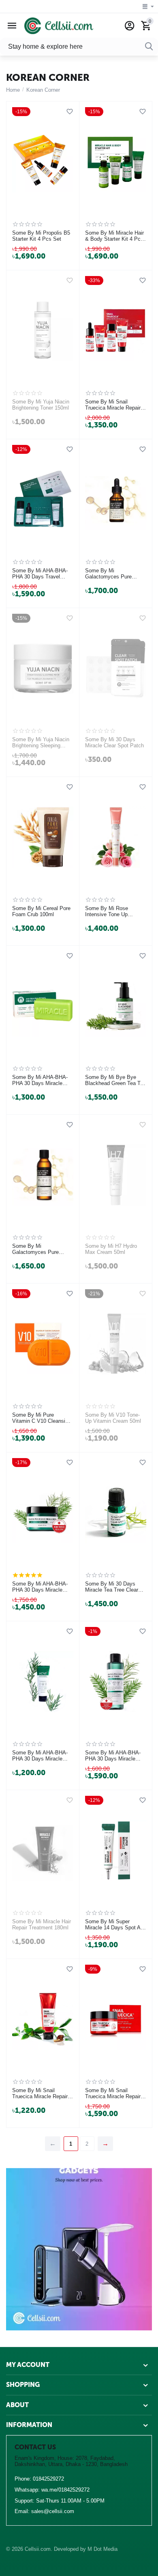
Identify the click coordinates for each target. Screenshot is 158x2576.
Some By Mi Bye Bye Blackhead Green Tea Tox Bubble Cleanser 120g (115, 1081)
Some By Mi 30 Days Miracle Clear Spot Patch (114, 743)
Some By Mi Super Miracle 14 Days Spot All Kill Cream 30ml (114, 1925)
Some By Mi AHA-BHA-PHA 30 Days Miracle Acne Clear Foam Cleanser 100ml (40, 1756)
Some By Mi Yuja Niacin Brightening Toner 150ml (41, 405)
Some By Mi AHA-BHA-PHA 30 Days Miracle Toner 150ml (113, 1756)
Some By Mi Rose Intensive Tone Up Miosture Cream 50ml (110, 912)
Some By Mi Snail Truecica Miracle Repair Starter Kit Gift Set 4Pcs (114, 405)
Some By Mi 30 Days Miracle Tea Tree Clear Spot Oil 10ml (112, 1587)
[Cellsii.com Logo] (59, 25)
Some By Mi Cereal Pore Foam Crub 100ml (41, 912)
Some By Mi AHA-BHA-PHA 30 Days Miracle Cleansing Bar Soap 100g (42, 1081)
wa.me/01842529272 (65, 2490)
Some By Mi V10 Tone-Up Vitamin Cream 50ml (113, 1418)
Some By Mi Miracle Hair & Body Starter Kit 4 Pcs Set (114, 236)
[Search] (149, 47)
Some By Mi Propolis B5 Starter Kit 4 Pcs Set (41, 236)
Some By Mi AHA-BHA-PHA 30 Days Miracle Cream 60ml (40, 1587)
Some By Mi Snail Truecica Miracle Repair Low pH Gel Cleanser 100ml (40, 2094)
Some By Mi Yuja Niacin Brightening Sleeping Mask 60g (41, 743)
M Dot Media (102, 2549)
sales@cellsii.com (53, 2511)
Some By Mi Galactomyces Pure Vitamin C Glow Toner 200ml (38, 1249)
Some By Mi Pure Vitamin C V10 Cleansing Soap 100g (42, 1418)
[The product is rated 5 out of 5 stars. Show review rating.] (27, 1575)
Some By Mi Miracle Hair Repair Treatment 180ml (42, 1925)
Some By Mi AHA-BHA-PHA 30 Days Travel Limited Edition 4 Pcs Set (42, 574)
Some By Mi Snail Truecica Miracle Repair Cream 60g (113, 2094)
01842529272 (48, 2479)
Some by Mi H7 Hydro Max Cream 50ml (111, 1249)
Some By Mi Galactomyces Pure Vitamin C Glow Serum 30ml (112, 574)
